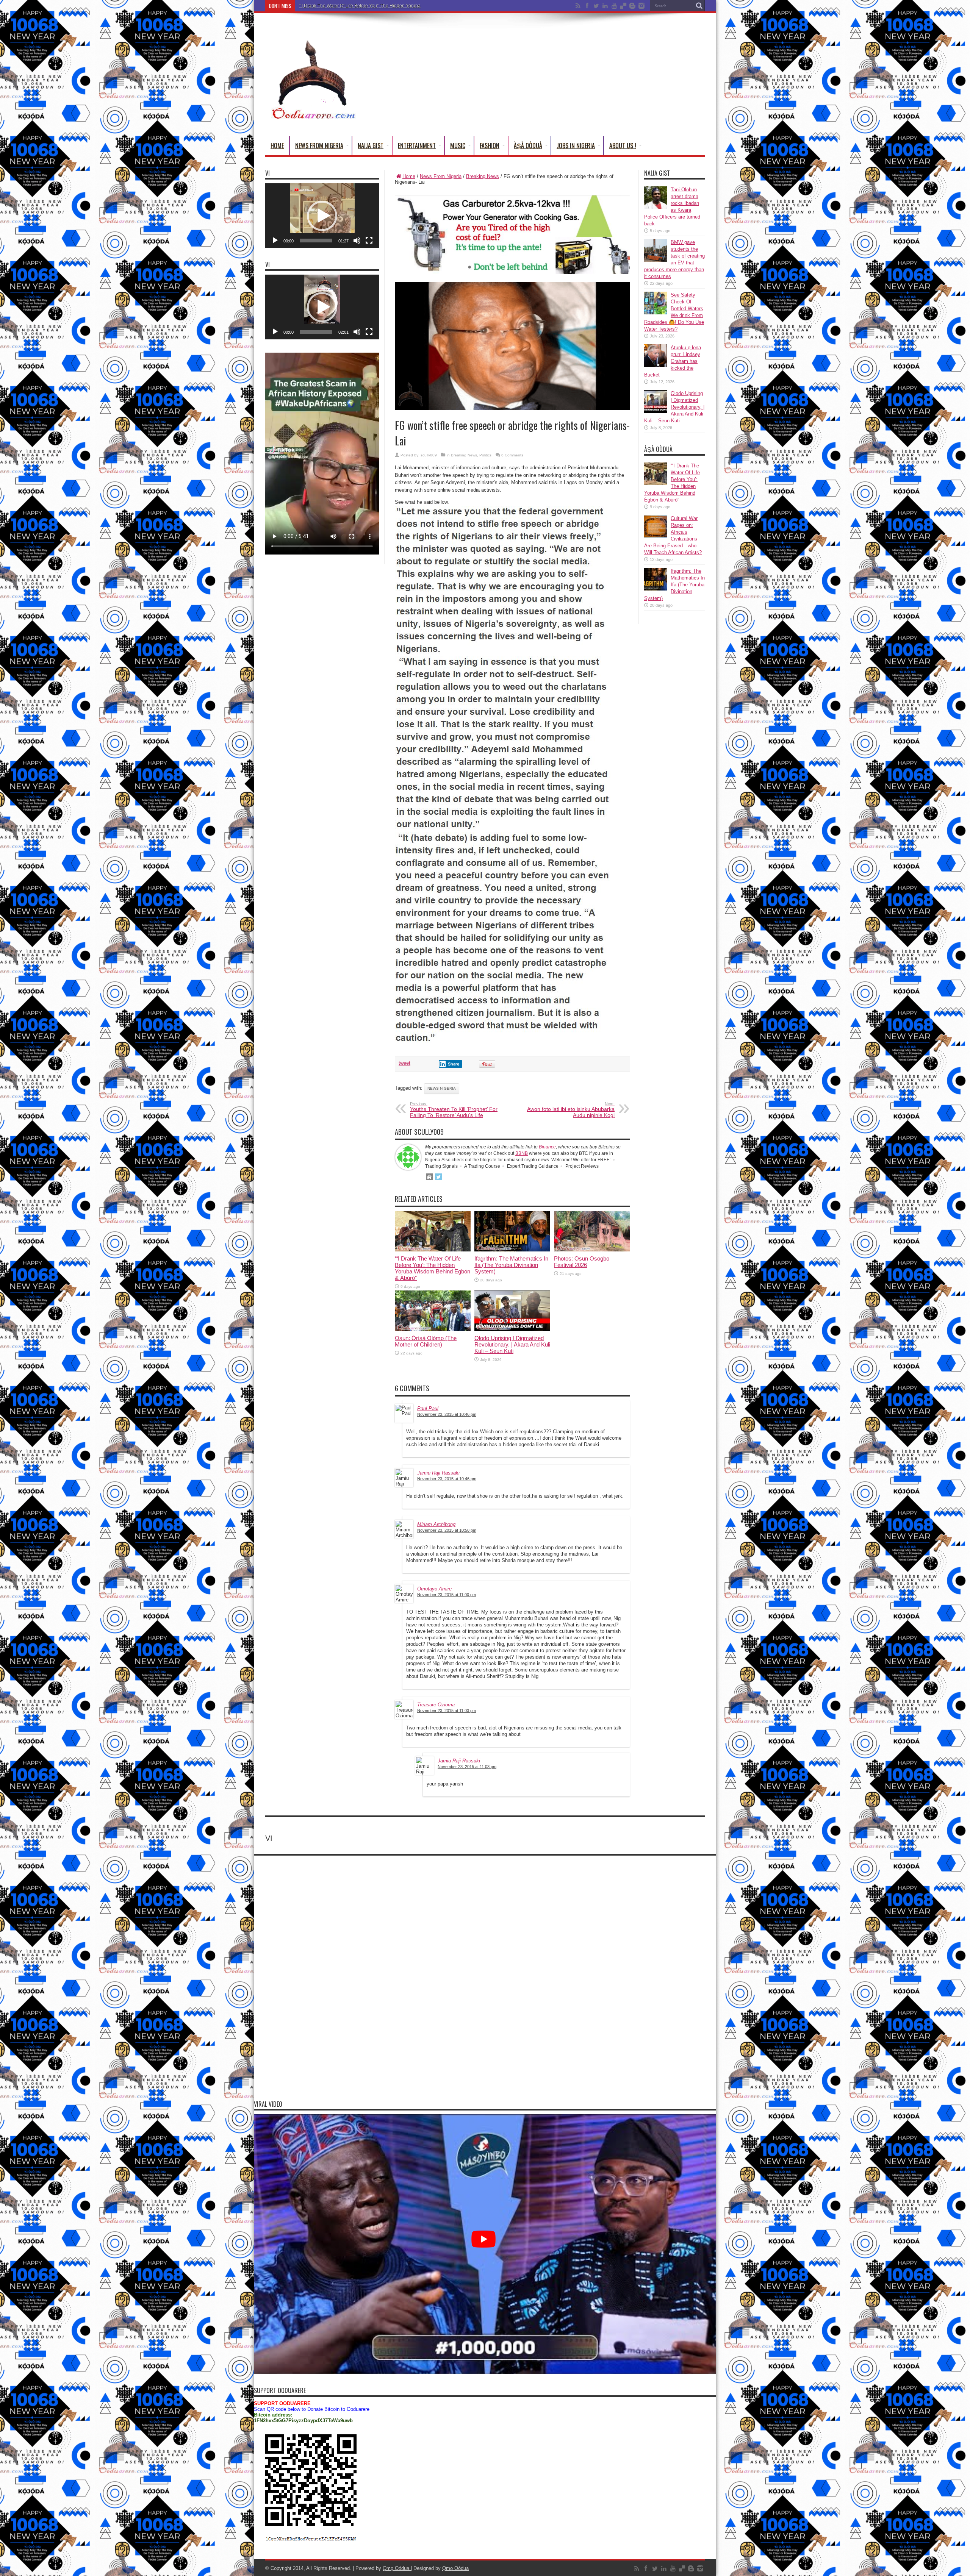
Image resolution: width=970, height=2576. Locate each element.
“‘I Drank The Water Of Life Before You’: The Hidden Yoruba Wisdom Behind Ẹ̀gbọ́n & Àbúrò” (433, 1268)
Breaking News (483, 176)
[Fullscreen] (369, 241)
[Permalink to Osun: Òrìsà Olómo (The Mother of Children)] (433, 1329)
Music (458, 145)
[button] (322, 216)
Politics (485, 455)
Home (277, 145)
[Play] (275, 241)
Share (454, 1064)
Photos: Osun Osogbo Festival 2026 (582, 1262)
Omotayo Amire (434, 1589)
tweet (404, 1063)
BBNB (522, 1153)
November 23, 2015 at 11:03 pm (447, 1711)
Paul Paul (428, 1408)
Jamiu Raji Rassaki (438, 1473)
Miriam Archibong (436, 1524)
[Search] (699, 6)
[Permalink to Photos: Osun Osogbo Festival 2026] (592, 1250)
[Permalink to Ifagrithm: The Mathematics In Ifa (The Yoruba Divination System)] (512, 1250)
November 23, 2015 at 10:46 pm (447, 1414)
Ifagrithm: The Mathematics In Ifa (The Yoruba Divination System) (365, 6)
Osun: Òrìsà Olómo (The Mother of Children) (426, 1341)
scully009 (429, 455)
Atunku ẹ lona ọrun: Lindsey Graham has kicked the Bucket (673, 361)
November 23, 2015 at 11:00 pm (447, 1595)
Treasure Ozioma (436, 1705)
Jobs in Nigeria (576, 145)
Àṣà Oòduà (528, 145)
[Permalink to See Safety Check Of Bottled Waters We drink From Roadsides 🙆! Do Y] (656, 313)
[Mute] (357, 241)
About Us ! (623, 145)
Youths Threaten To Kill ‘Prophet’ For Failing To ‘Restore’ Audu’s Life (454, 1110)
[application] (322, 216)
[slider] (316, 241)
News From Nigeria (319, 145)
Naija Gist (371, 145)
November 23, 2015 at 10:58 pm (447, 1530)
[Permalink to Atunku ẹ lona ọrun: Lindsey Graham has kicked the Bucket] (656, 365)
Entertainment (417, 145)
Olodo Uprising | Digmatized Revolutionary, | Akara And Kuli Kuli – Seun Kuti (512, 1344)
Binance (547, 1147)
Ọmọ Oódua (397, 2568)
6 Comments (512, 455)
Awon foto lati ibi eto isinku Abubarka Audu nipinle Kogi (571, 1110)
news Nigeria (442, 1088)
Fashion (490, 145)
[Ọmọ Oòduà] (313, 117)
